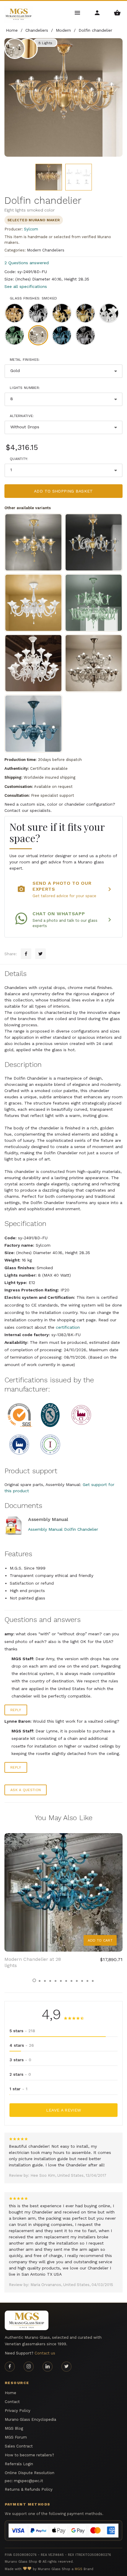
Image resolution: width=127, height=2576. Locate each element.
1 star (18, 2089)
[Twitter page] (66, 2367)
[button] (34, 1980)
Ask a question (26, 1790)
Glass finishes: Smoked (34, 298)
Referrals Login (19, 2464)
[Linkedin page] (48, 2367)
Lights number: (25, 388)
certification (68, 1327)
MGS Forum (16, 2437)
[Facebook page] (10, 2367)
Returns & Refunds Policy (29, 2489)
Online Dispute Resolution (30, 2473)
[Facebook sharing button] (26, 954)
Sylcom (31, 229)
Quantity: (19, 459)
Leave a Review (64, 2110)
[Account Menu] (98, 12)
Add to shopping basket (63, 491)
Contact (12, 2402)
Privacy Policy (18, 2411)
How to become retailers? (29, 2455)
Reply (16, 1710)
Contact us (45, 2353)
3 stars (20, 2060)
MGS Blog (14, 2428)
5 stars (22, 2031)
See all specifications (26, 286)
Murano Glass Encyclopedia (30, 2419)
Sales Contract (19, 2446)
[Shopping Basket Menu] (117, 12)
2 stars (20, 2074)
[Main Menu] (78, 12)
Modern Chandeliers (46, 250)
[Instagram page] (29, 2367)
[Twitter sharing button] (40, 954)
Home (10, 2393)
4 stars (22, 2045)
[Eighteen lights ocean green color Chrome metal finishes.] (94, 603)
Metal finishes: (25, 360)
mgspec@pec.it (29, 2481)
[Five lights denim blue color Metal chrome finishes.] (33, 724)
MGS (79, 2569)
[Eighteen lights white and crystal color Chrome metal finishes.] (33, 663)
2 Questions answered (27, 263)
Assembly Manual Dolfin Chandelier (63, 1529)
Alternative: (22, 416)
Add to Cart (100, 1940)
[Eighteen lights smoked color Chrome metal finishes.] (94, 663)
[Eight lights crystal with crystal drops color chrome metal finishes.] (33, 603)
